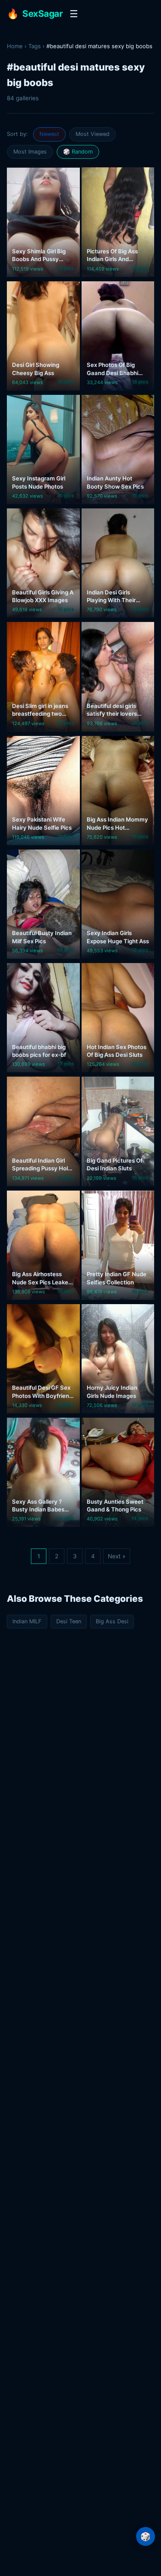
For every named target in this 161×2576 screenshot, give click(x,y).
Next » (117, 1556)
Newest (49, 134)
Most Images (30, 152)
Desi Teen (69, 1621)
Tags (35, 46)
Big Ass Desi (112, 1621)
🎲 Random (78, 152)
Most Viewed (93, 134)
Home (15, 46)
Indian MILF (27, 1621)
